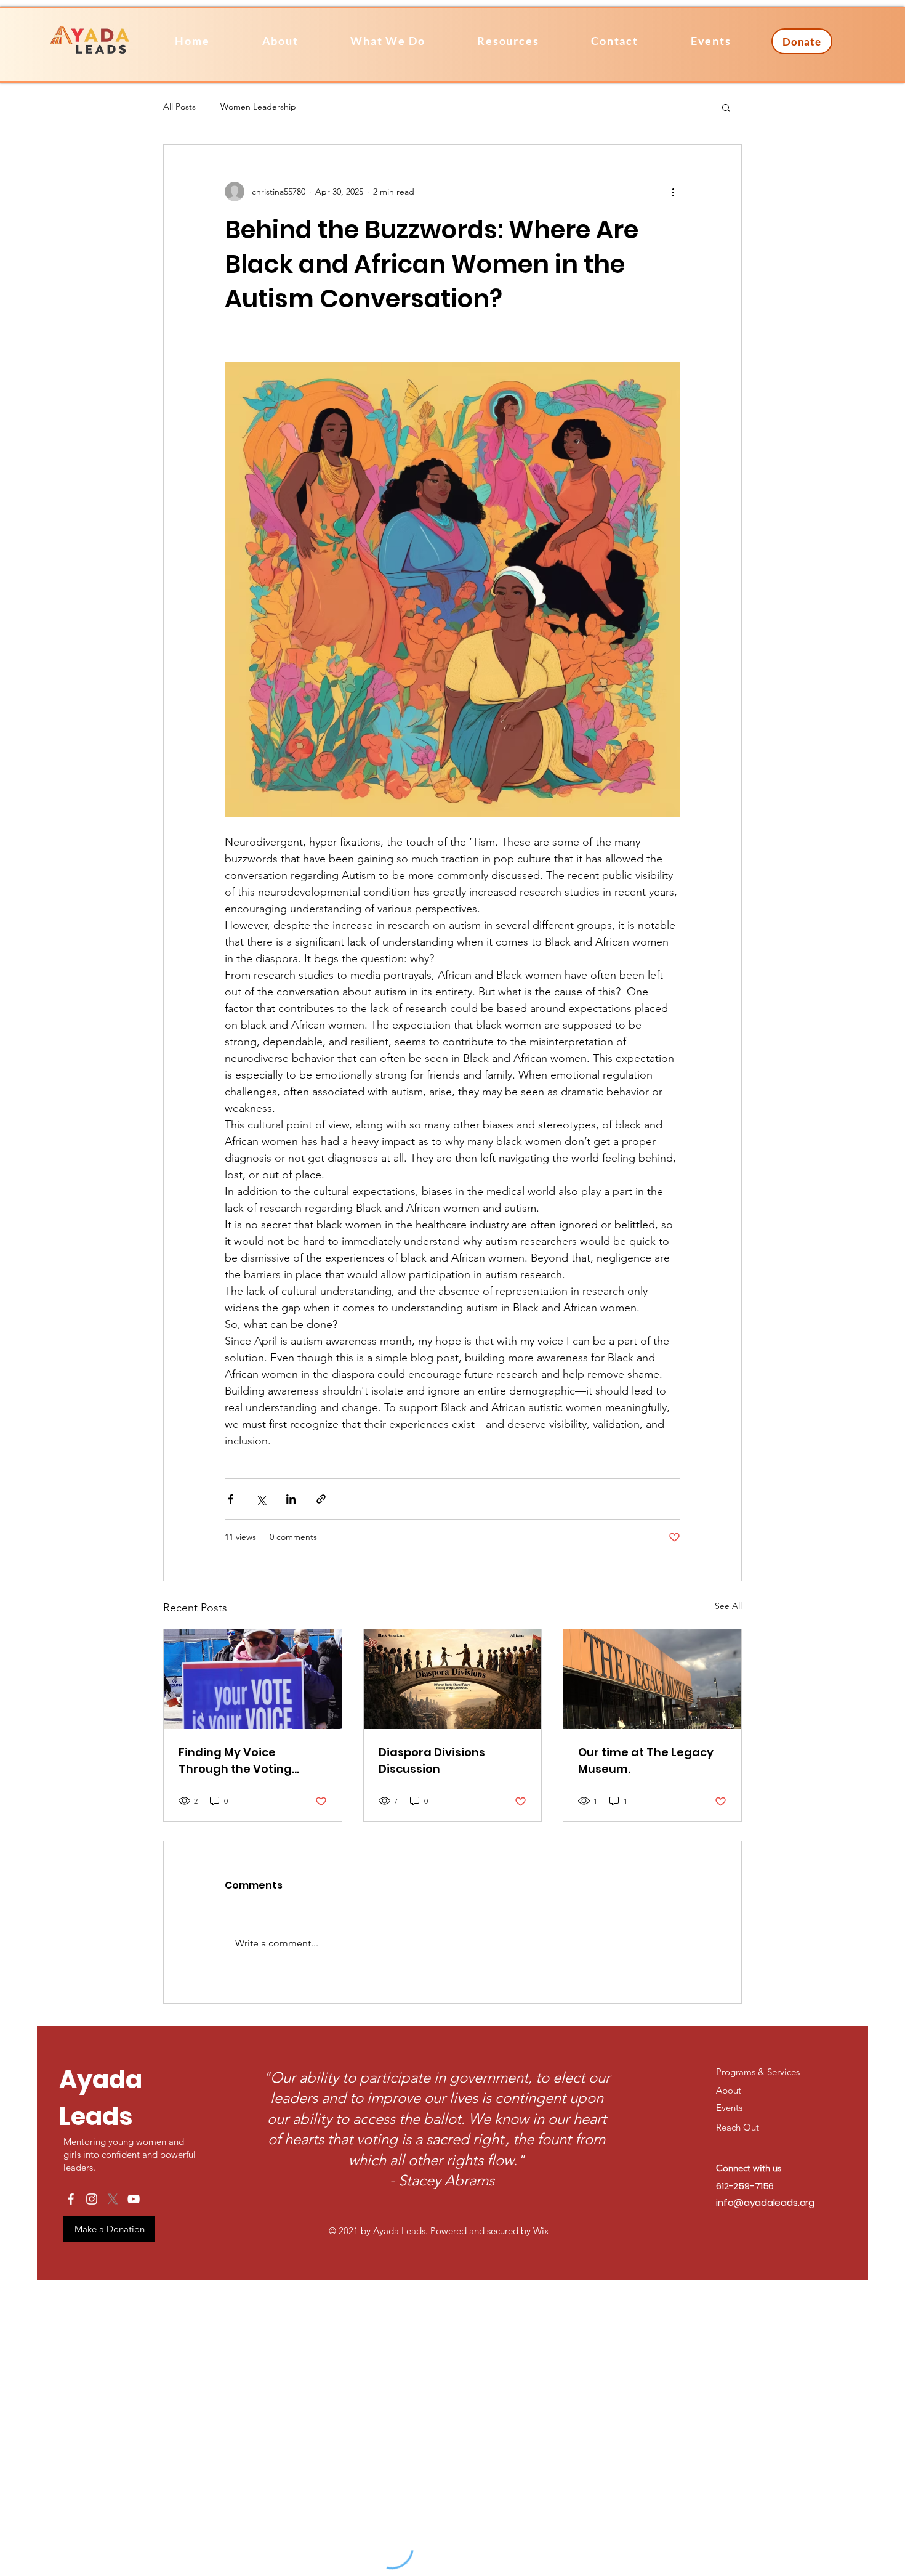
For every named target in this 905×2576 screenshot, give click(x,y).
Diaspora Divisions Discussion (432, 1760)
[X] (113, 2199)
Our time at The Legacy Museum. (646, 1760)
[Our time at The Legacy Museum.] (652, 1679)
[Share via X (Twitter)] (261, 1499)
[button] (508, 41)
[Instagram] (92, 2199)
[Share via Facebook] (231, 1499)
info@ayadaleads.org (765, 2202)
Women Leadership (258, 107)
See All (728, 1606)
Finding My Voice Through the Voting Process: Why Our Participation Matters (241, 1761)
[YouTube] (134, 2199)
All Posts (179, 107)
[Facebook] (71, 2199)
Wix (541, 2231)
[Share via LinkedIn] (291, 1499)
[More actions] (673, 192)
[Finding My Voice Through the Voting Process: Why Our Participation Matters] (253, 1679)
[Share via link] (321, 1499)
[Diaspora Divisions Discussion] (453, 1679)
